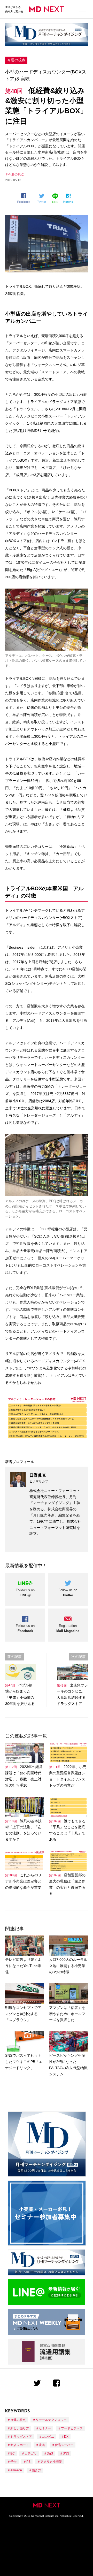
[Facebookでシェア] (25, 198)
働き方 (36, 2470)
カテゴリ (31, 2453)
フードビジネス (72, 2428)
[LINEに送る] (56, 198)
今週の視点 (16, 60)
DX (66, 2437)
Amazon (16, 2470)
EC (13, 2453)
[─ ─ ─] (83, 9)
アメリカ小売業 (51, 2462)
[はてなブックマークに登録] (69, 198)
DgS (50, 2453)
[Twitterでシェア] (43, 198)
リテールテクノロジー (51, 2420)
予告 (13, 2462)
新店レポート (20, 2445)
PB (28, 2462)
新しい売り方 (20, 2428)
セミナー (45, 2428)
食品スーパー (64, 2445)
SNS (66, 2453)
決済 (42, 2445)
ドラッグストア (21, 2437)
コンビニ (48, 2437)
